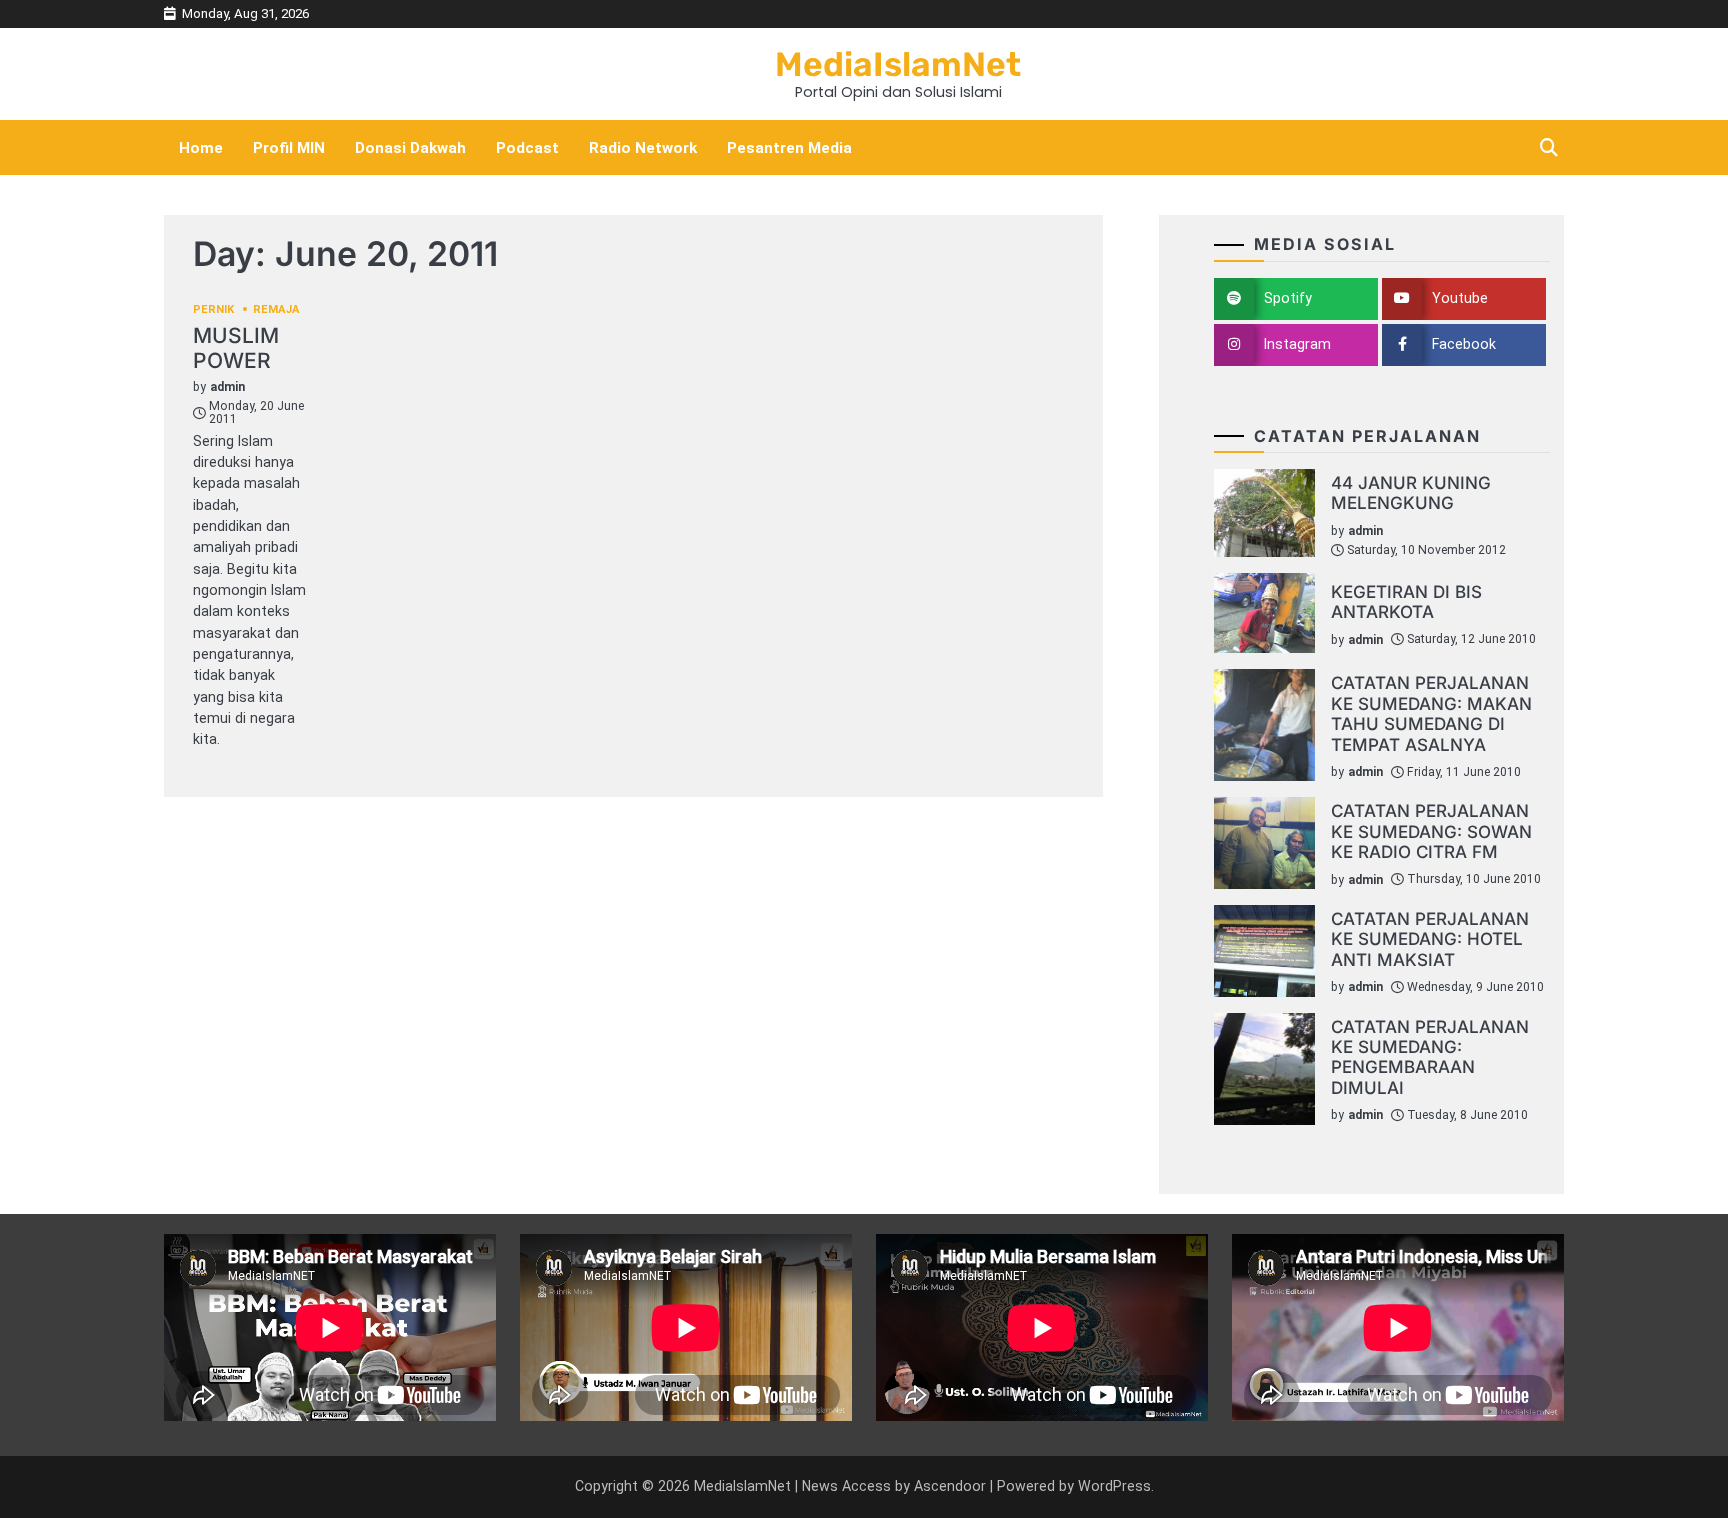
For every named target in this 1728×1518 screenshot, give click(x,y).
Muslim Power (236, 348)
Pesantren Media (789, 148)
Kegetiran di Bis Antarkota (1406, 601)
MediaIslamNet (898, 64)
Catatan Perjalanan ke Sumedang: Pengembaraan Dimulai (1430, 1057)
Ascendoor (950, 1486)
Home (201, 148)
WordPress (1114, 1486)
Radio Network (643, 148)
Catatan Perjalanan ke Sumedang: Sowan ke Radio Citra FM (1431, 831)
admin (227, 387)
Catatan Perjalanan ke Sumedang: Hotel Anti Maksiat (1430, 939)
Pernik (214, 309)
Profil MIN (289, 148)
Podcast (527, 148)
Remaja (277, 309)
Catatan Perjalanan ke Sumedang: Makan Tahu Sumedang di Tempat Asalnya (1431, 713)
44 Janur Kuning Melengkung (1411, 492)
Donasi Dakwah (410, 148)
